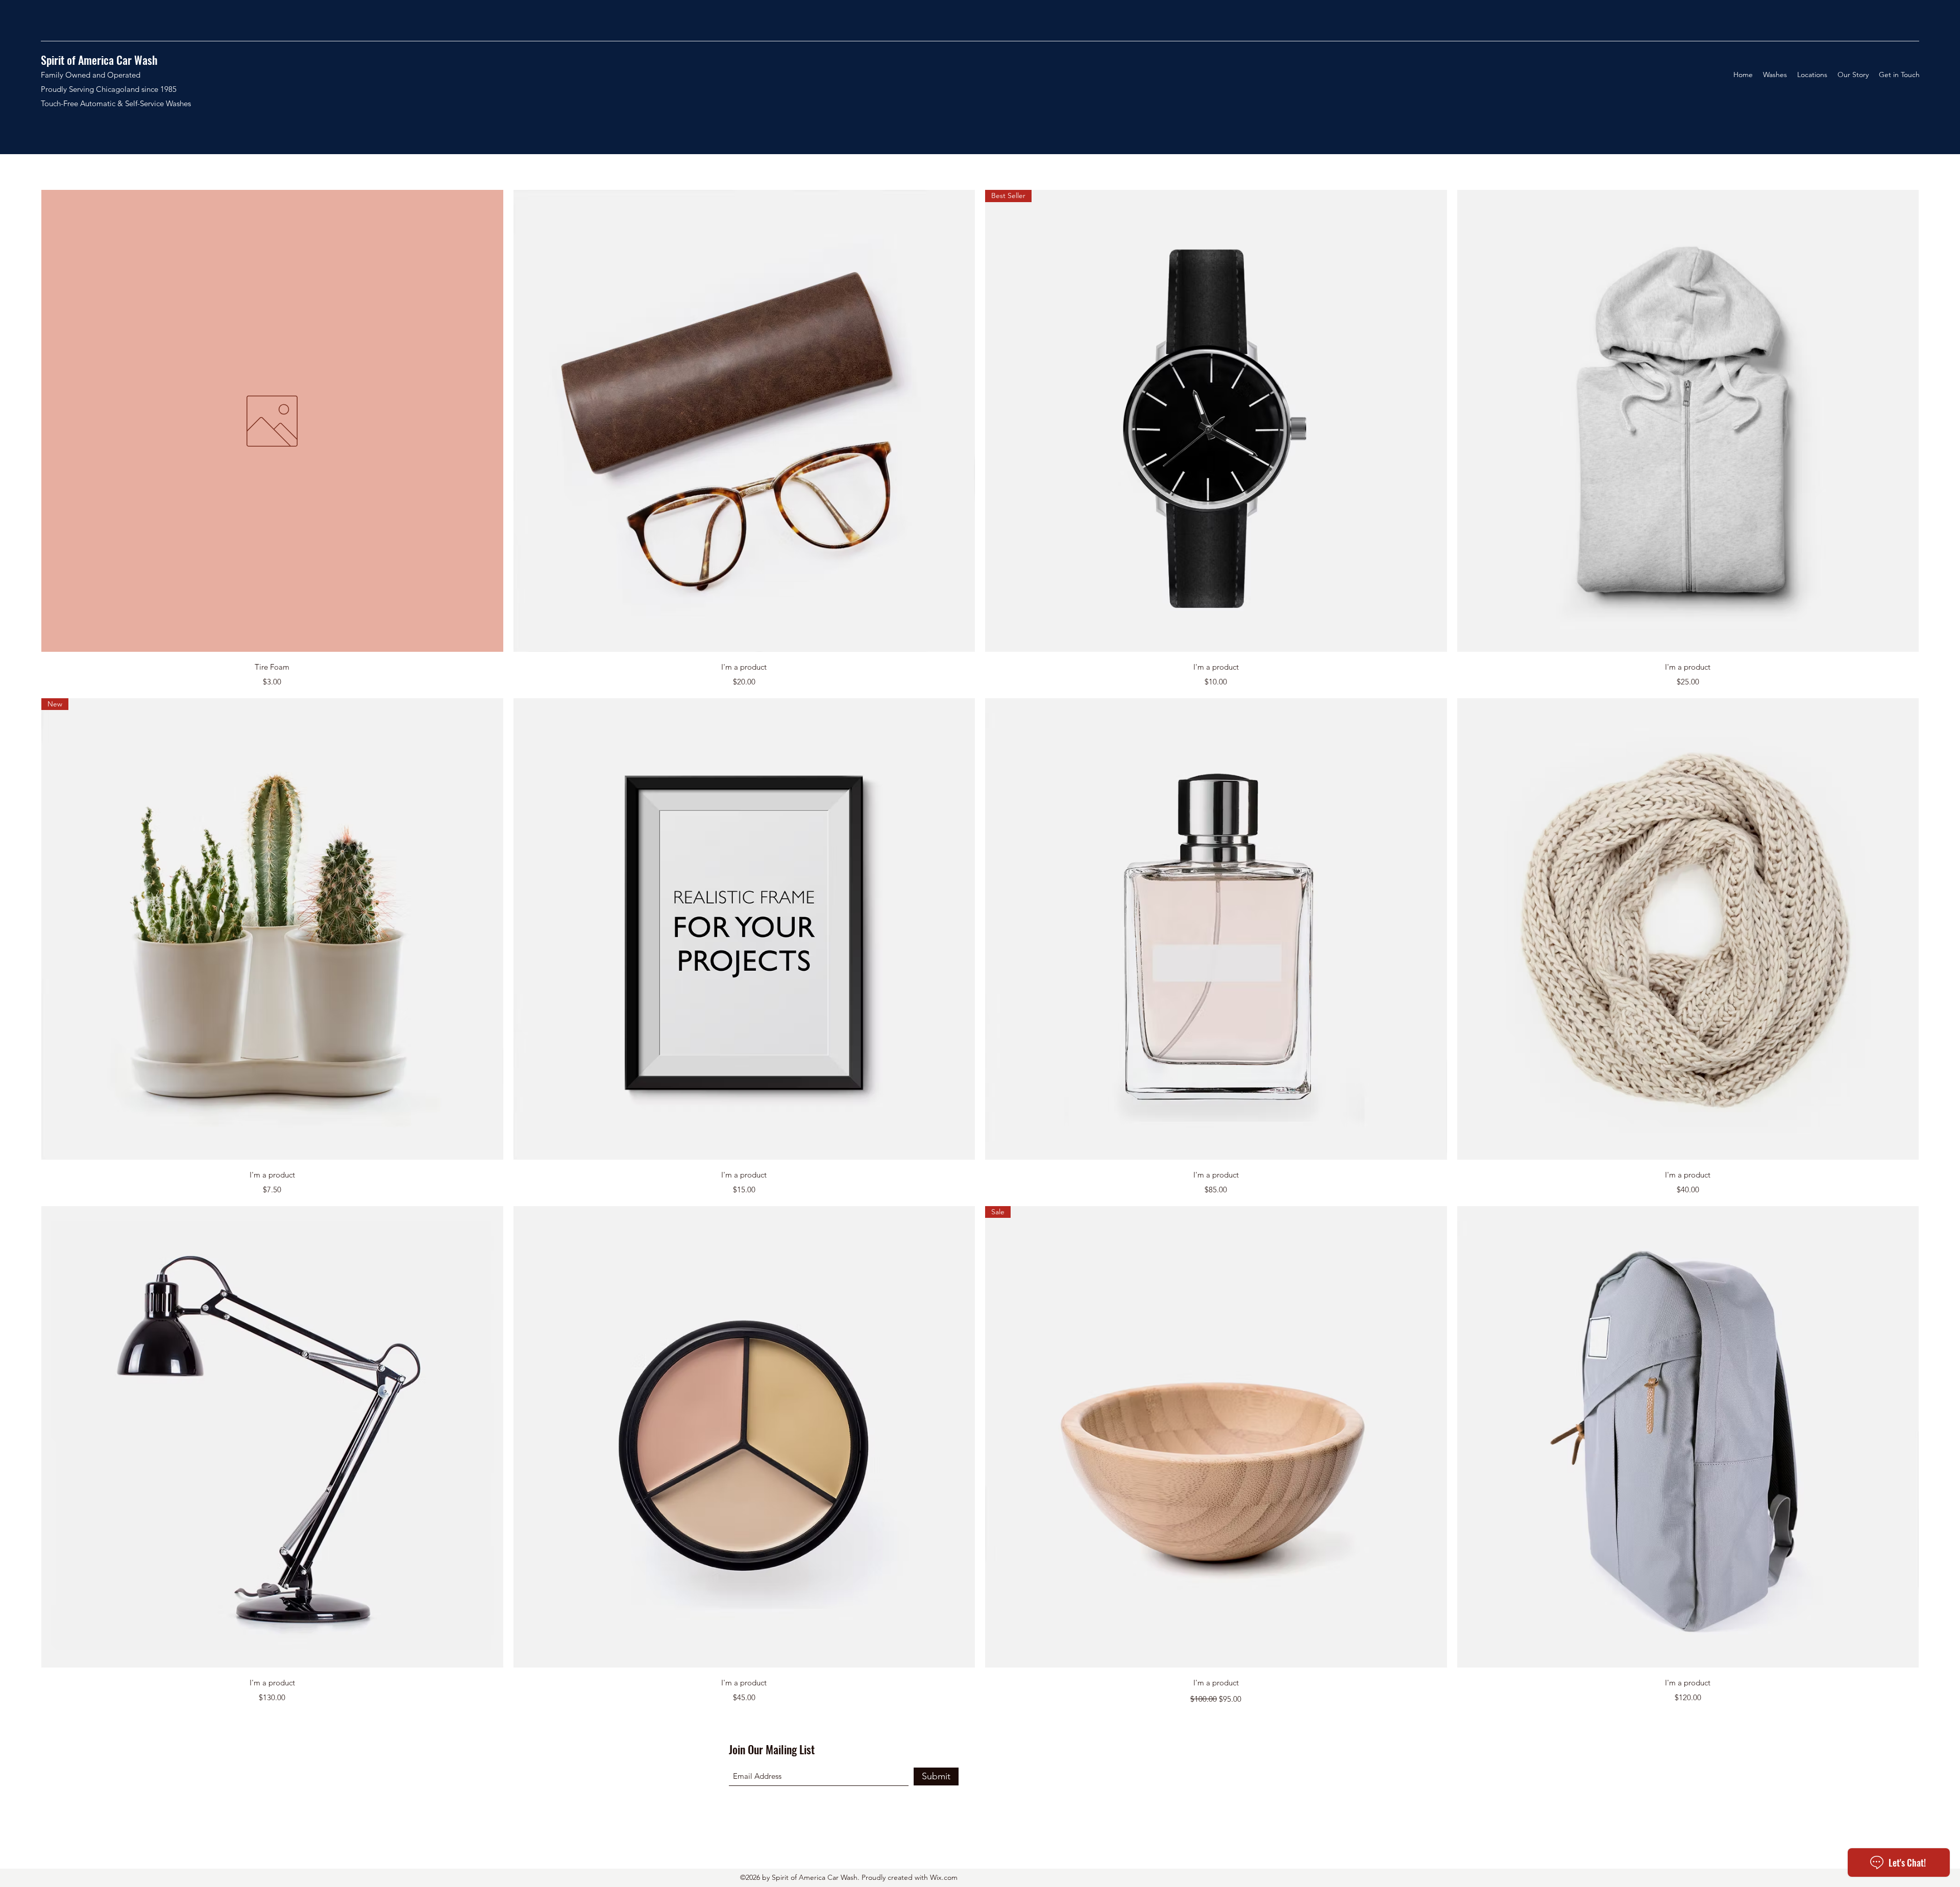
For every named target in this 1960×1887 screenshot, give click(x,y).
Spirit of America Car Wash (99, 60)
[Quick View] (272, 421)
